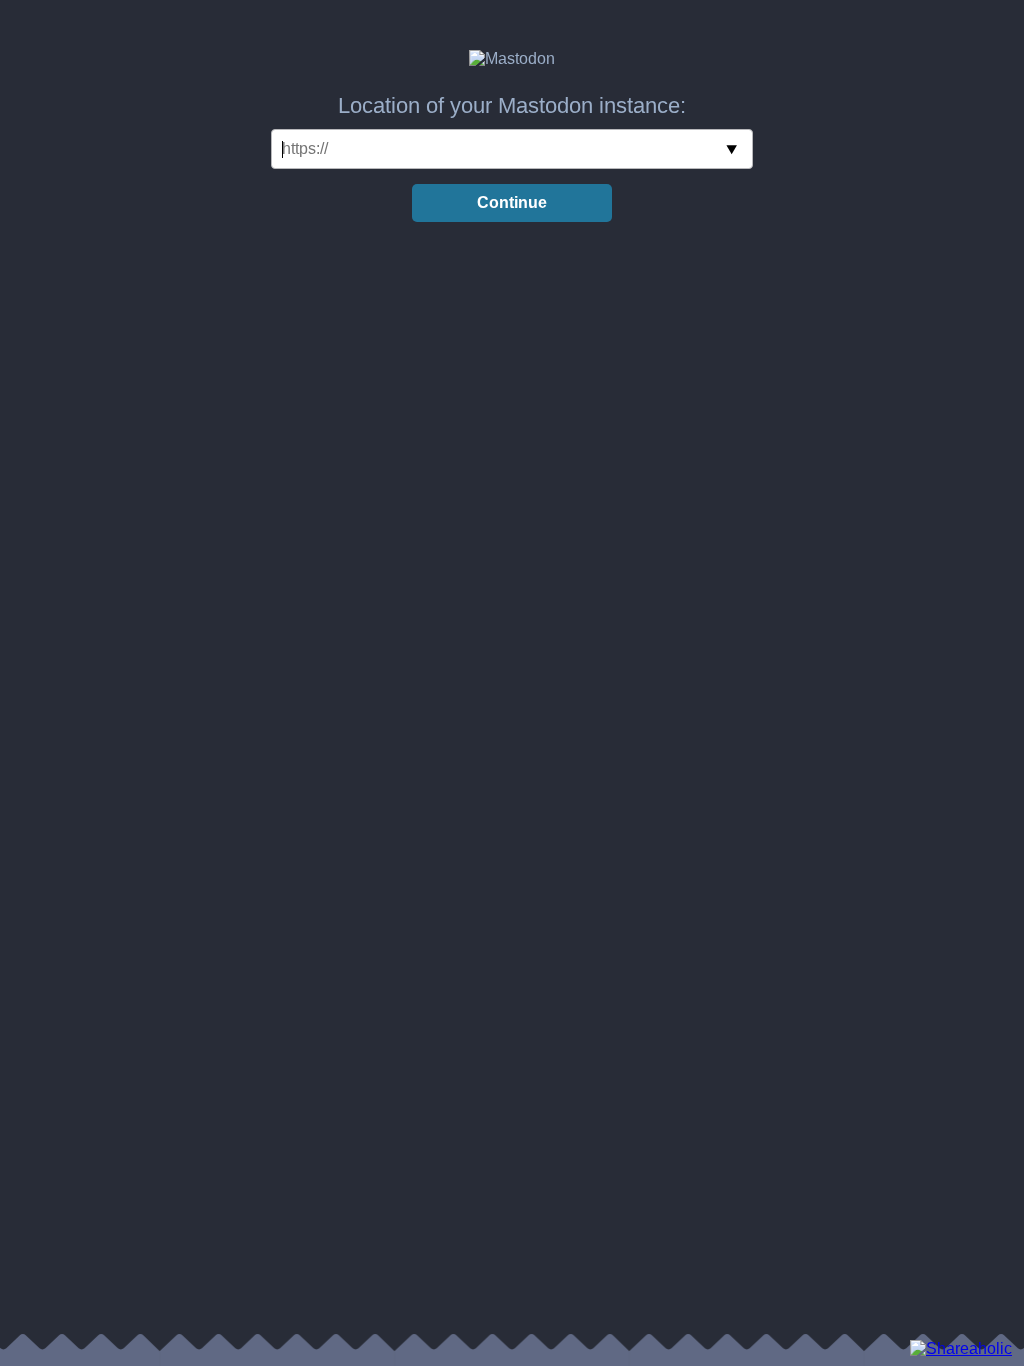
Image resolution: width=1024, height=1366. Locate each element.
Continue (512, 202)
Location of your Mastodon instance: (512, 105)
